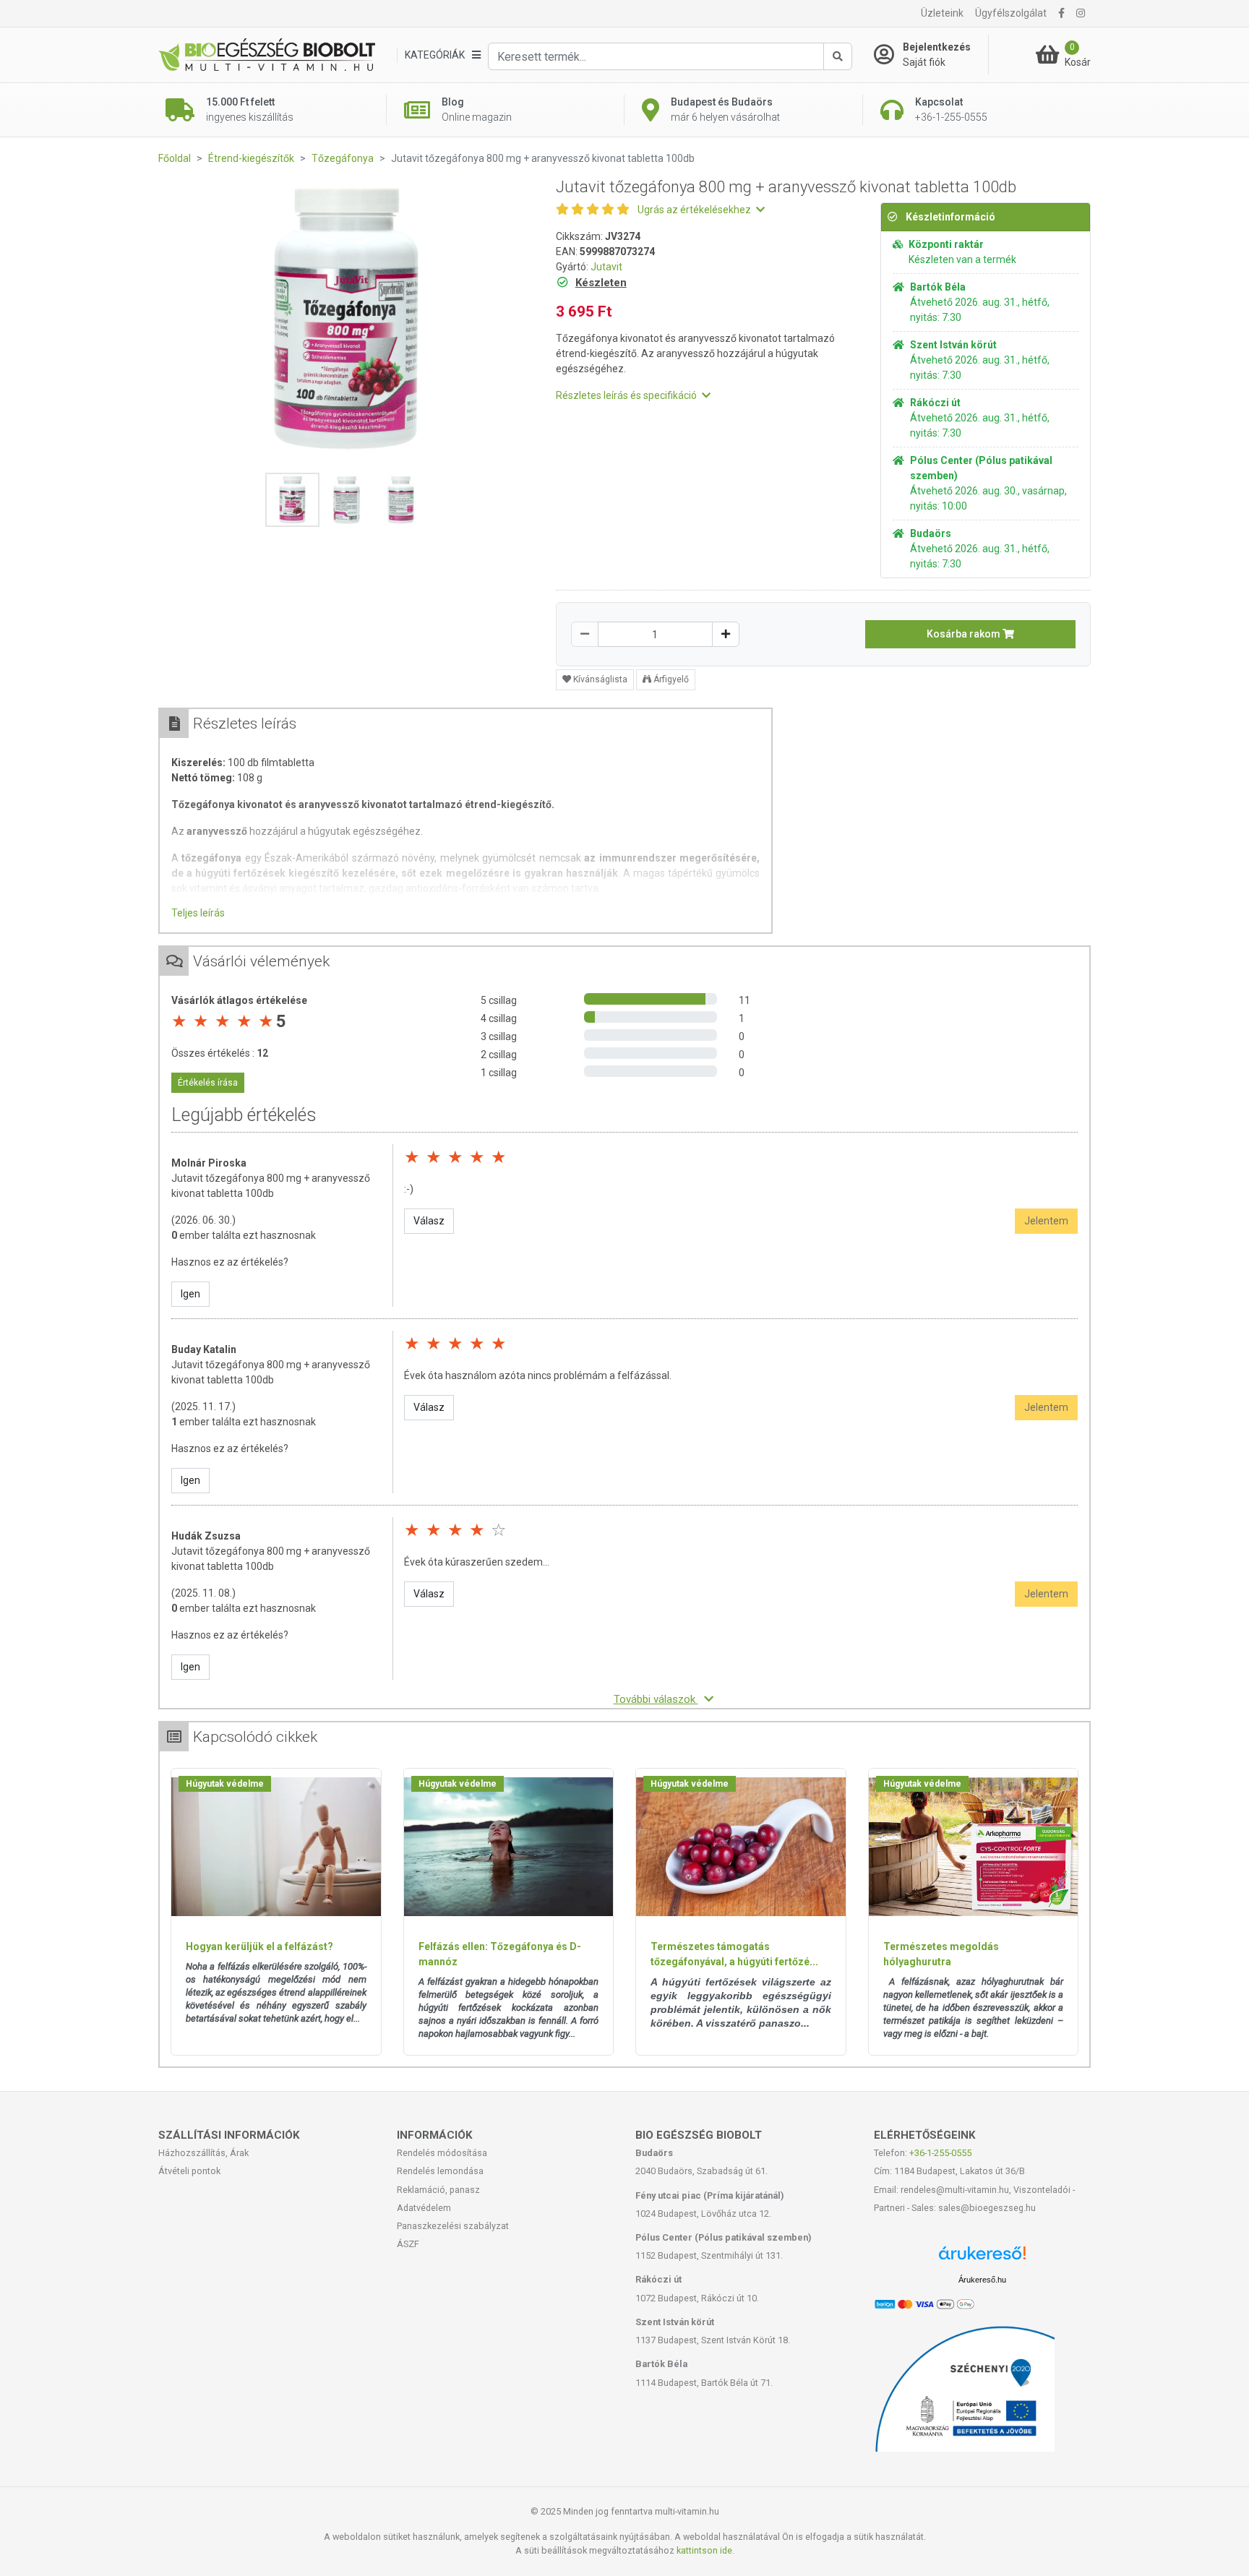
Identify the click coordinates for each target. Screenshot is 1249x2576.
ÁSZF (408, 2244)
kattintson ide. (705, 2550)
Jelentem (1046, 1221)
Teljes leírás (198, 913)
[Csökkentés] (585, 634)
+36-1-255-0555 (940, 2153)
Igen (190, 1294)
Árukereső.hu (982, 2280)
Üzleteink (942, 13)
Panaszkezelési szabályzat (453, 2226)
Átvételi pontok (189, 2171)
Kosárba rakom (965, 634)
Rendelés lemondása (440, 2171)
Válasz (429, 1221)
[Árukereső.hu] (982, 2258)
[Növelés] (726, 634)
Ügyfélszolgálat (1011, 13)
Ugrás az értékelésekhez (695, 210)
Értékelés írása (208, 1083)
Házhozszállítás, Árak (203, 2153)
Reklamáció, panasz (438, 2190)
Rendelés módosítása (442, 2153)
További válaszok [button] (656, 1699)
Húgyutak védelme (225, 1784)
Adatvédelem (424, 2208)
